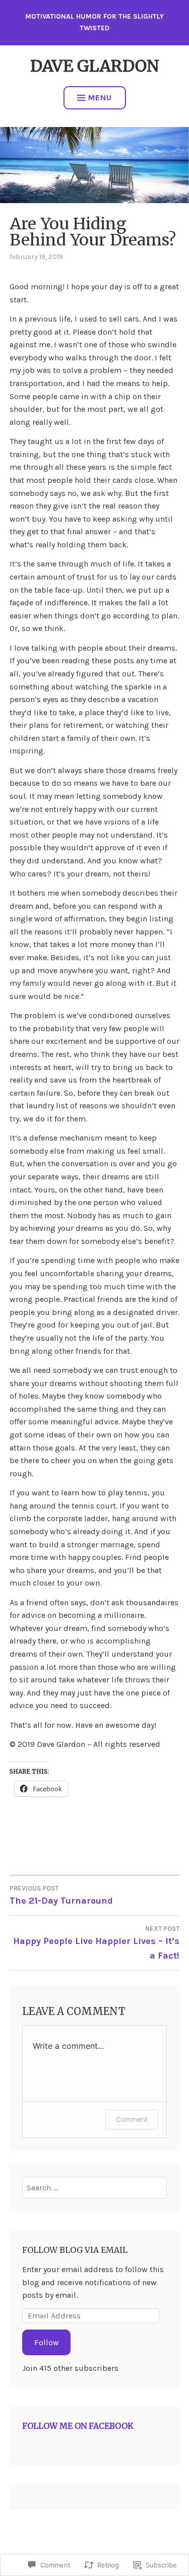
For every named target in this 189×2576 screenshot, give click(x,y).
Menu (100, 98)
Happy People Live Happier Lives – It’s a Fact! (96, 1943)
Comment (132, 2119)
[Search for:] (94, 2188)
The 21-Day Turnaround (61, 1895)
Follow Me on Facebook (78, 2426)
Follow (47, 2342)
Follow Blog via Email (75, 2250)
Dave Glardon (95, 66)
